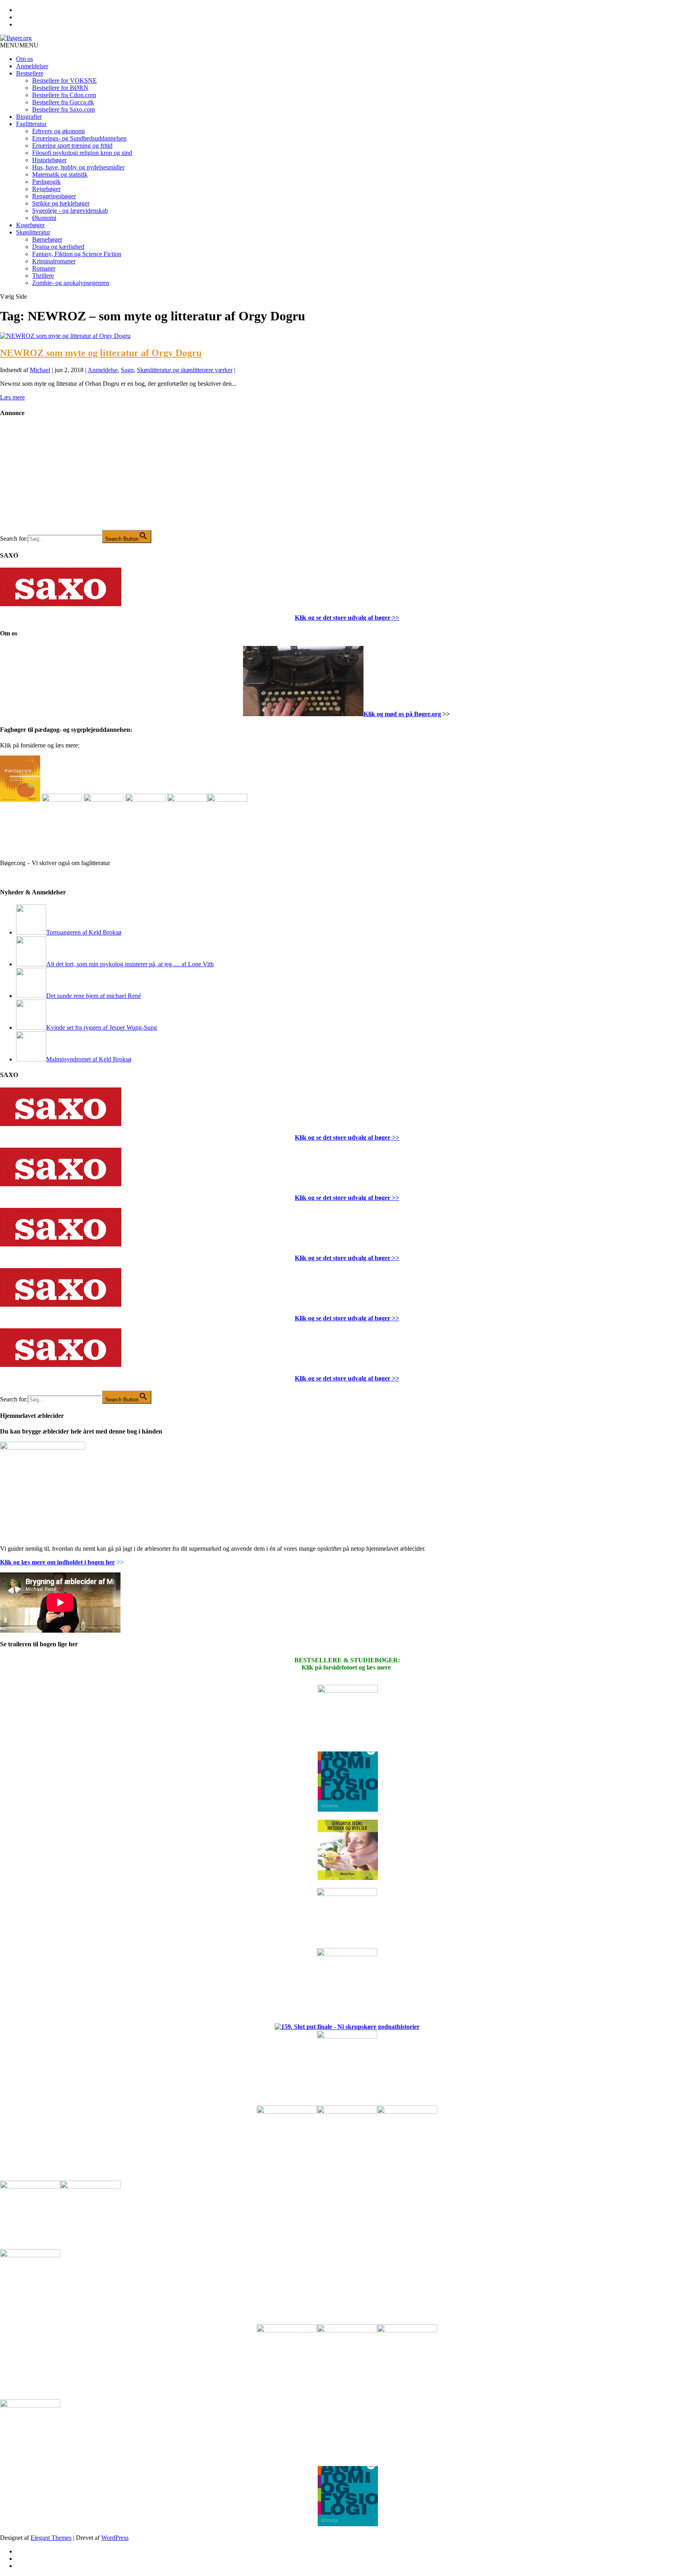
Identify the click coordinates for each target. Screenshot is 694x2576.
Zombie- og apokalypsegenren (71, 283)
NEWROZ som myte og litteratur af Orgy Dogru (101, 353)
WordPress (115, 2538)
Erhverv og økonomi (58, 131)
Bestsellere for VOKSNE (64, 80)
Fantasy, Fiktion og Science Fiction (77, 254)
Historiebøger (49, 160)
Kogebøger (30, 225)
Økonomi (44, 218)
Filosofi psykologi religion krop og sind (82, 153)
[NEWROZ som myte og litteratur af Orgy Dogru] (65, 336)
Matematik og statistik (60, 174)
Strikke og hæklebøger (61, 203)
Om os (24, 59)
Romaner (44, 268)
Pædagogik (46, 182)
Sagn (127, 370)
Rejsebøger (46, 189)
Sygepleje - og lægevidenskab (70, 211)
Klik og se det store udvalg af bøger (343, 618)
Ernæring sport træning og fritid (72, 146)
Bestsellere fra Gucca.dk (63, 102)
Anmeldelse (103, 370)
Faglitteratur (31, 124)
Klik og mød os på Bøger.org (402, 714)
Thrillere (43, 276)
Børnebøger (47, 239)
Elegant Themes (51, 2538)
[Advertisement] (60, 480)
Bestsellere (30, 73)
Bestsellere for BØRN (60, 88)
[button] (19, 45)
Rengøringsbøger (54, 196)
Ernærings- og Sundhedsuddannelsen (79, 138)
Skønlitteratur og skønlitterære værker (185, 370)
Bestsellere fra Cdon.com (64, 95)
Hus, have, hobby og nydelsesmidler (78, 167)
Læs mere (12, 397)
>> (395, 618)
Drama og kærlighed (58, 247)
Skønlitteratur (33, 232)
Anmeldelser (32, 66)
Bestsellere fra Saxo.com (63, 109)
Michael (40, 370)
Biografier (29, 117)
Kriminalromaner (54, 261)
